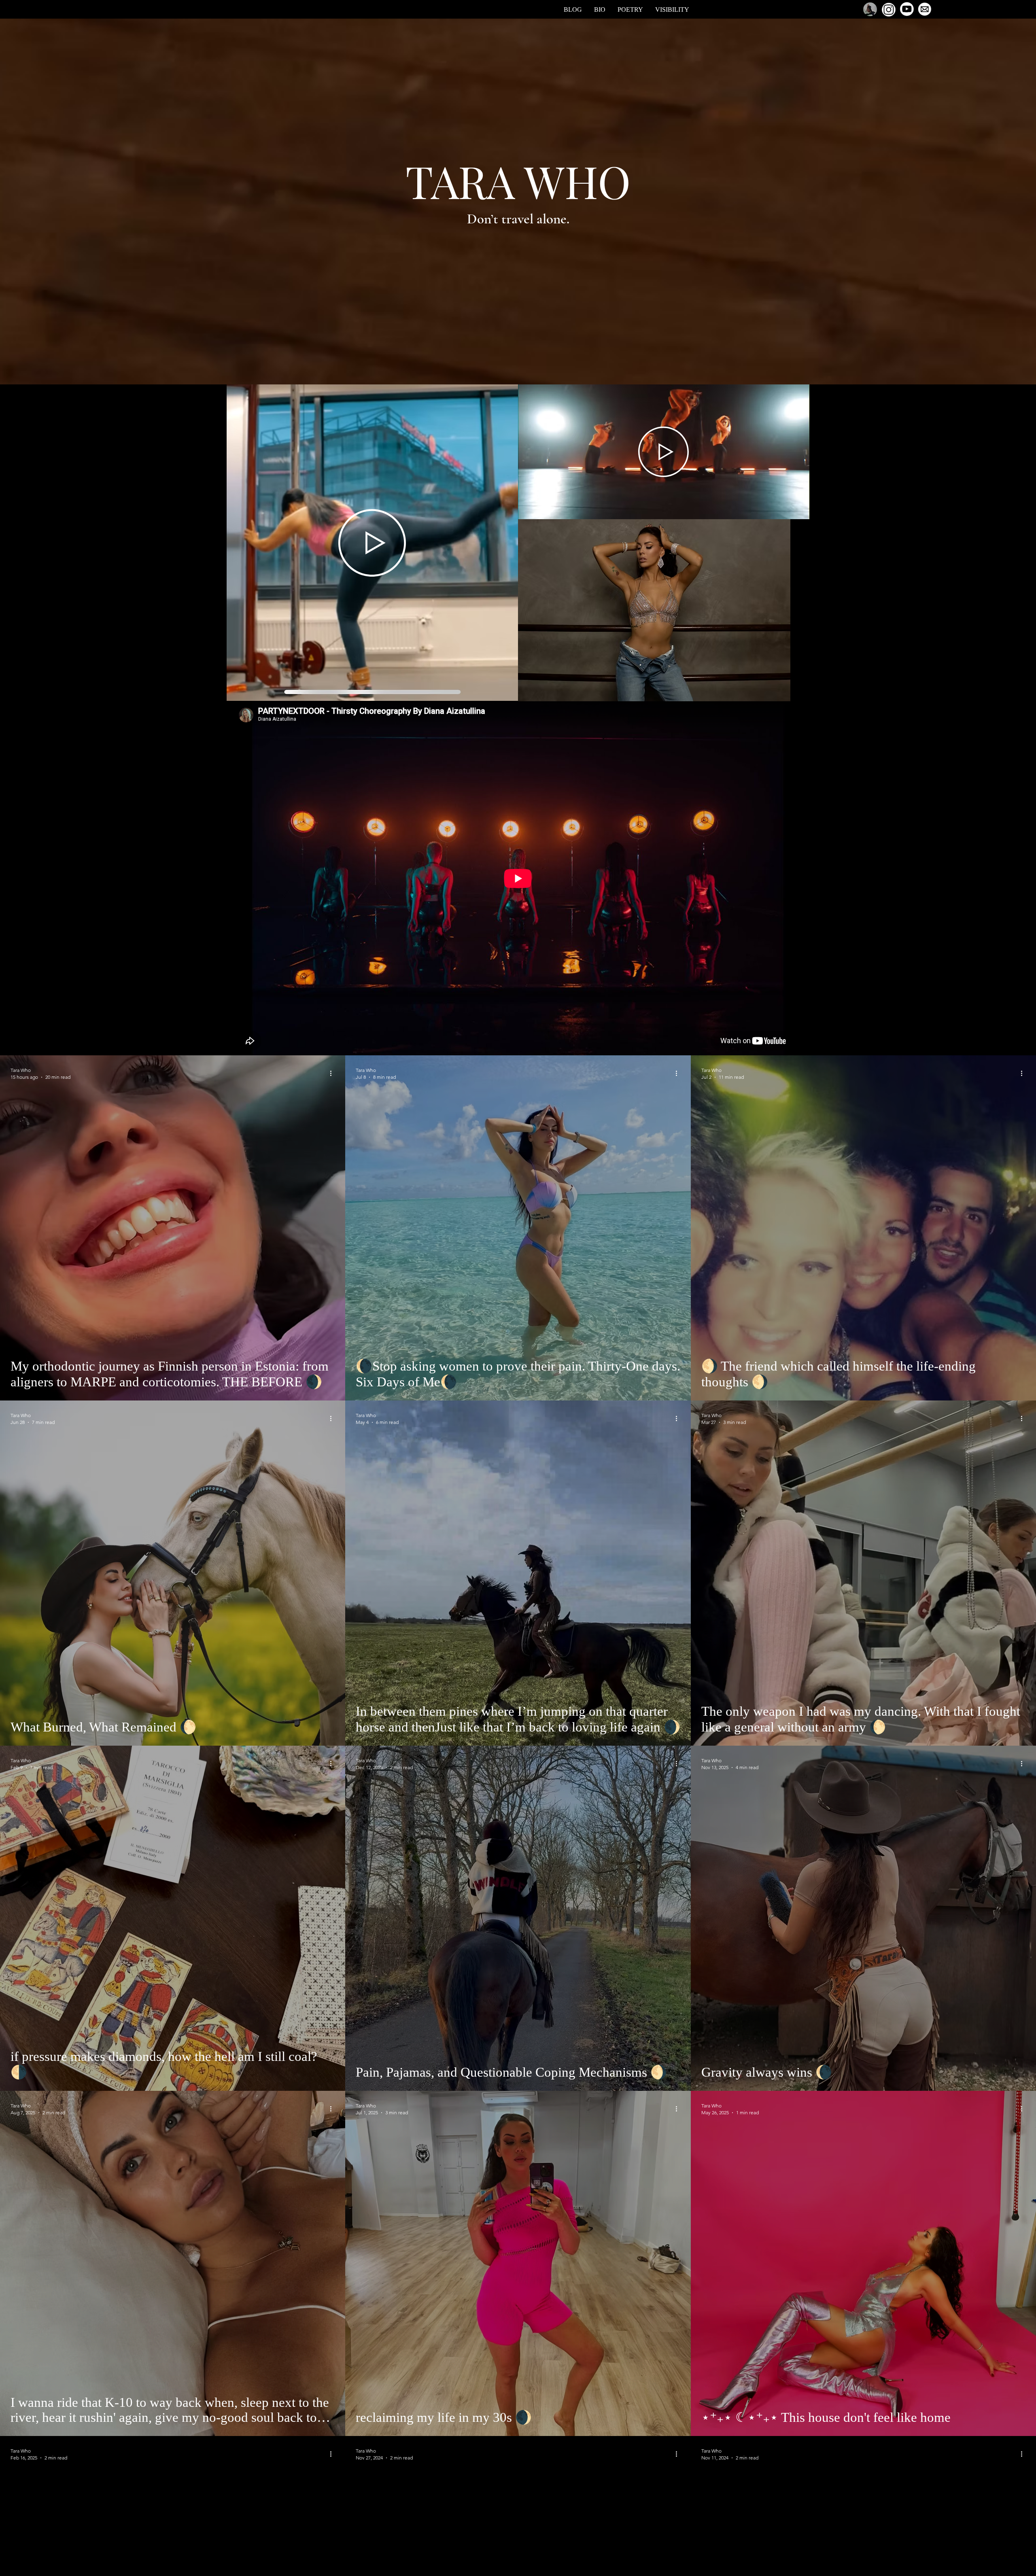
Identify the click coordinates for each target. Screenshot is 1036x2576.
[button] (372, 543)
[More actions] (333, 1073)
